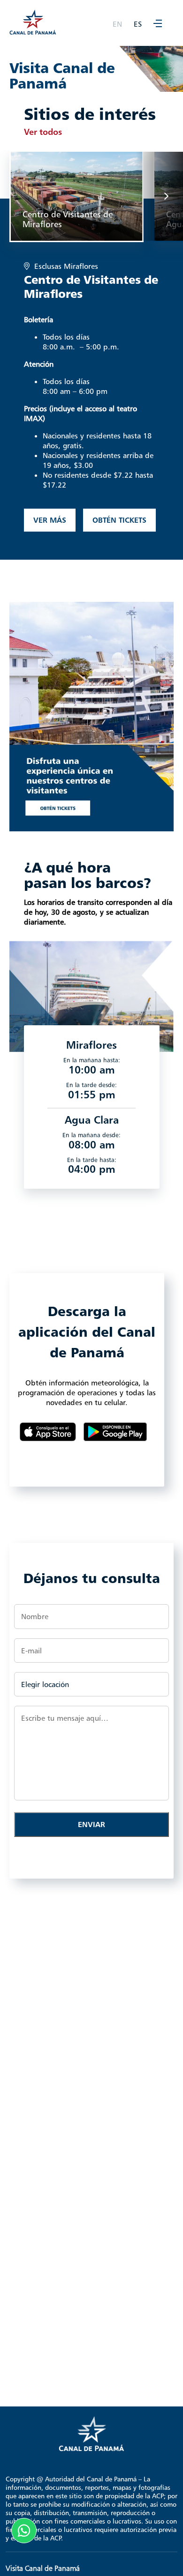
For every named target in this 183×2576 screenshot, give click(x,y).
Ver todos (43, 132)
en (117, 24)
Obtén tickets (119, 520)
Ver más (50, 520)
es (138, 24)
